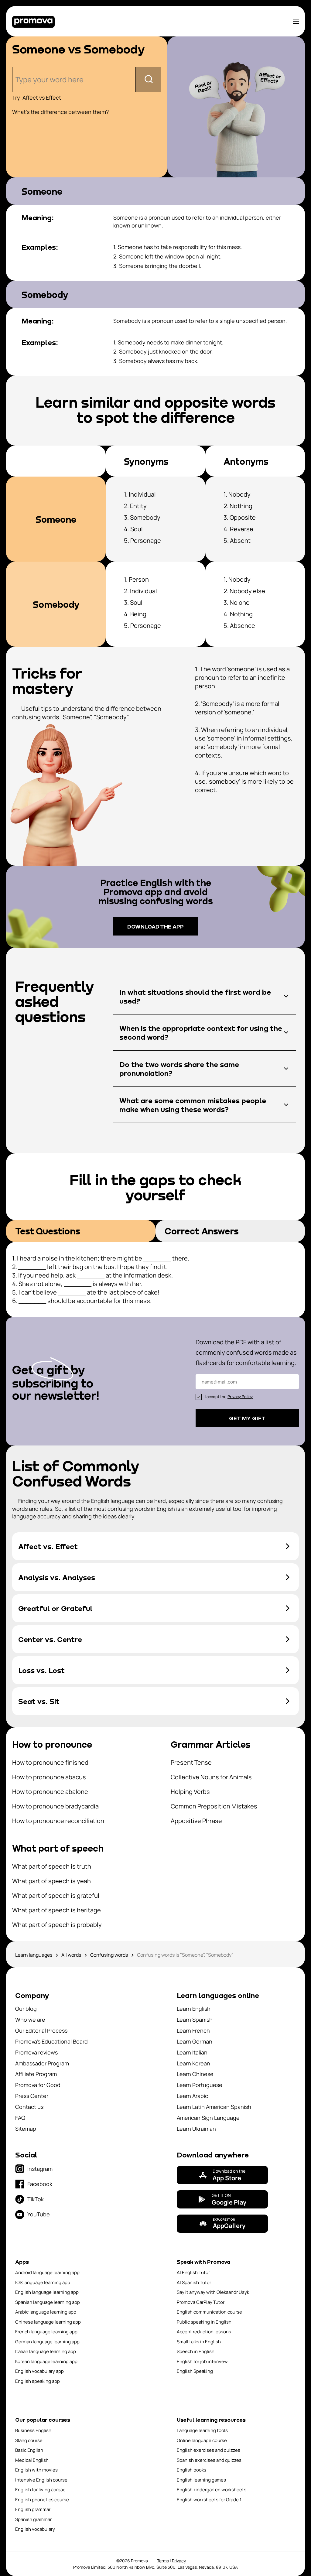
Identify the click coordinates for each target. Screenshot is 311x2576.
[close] (296, 1223)
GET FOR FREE (156, 1334)
